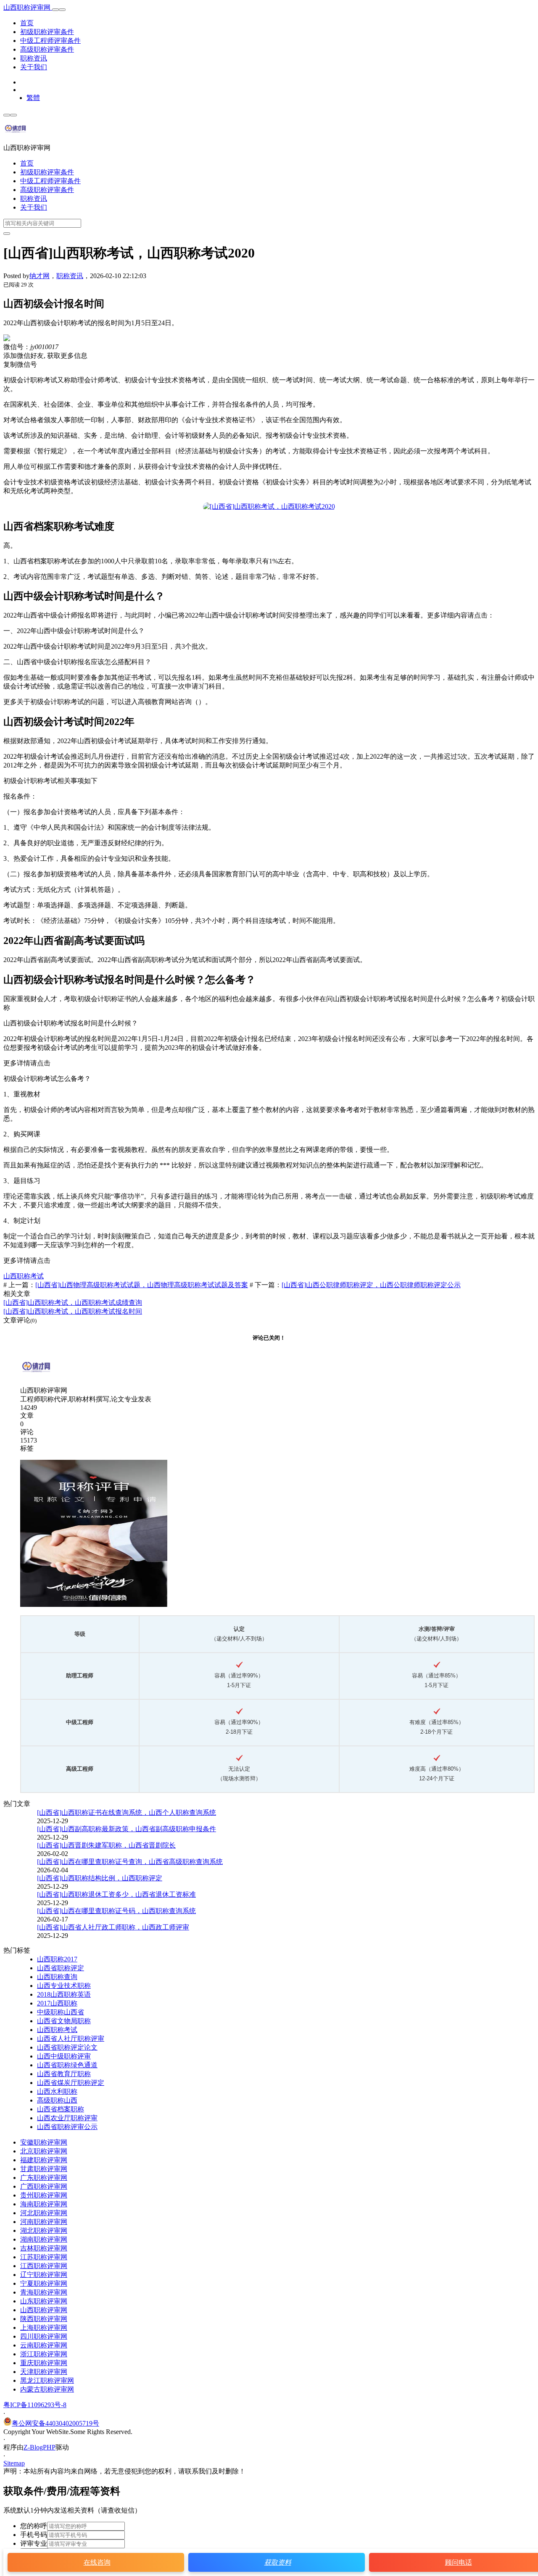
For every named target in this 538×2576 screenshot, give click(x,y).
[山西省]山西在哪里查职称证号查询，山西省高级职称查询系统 (130, 1862)
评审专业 (34, 2543)
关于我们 (34, 67)
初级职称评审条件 (47, 32)
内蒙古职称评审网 (47, 2389)
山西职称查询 (57, 1977)
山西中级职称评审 (64, 2056)
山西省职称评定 (61, 1968)
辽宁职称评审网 (44, 2275)
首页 (27, 23)
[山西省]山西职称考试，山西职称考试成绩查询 (73, 1302)
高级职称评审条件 (47, 49)
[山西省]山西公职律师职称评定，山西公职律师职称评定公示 (371, 1285)
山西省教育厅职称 (64, 2074)
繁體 (33, 98)
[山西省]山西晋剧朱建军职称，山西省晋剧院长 (106, 1845)
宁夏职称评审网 (44, 2283)
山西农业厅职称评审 (67, 2118)
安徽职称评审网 (44, 2142)
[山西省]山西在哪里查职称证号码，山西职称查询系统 (116, 1911)
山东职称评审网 (44, 2301)
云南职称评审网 (44, 2345)
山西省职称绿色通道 (67, 2065)
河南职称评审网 (44, 2222)
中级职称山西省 (61, 2012)
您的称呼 (34, 2526)
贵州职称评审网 (44, 2195)
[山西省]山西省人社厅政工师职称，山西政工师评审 (113, 1927)
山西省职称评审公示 (67, 2127)
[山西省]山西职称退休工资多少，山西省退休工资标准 (116, 1894)
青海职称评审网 (44, 2292)
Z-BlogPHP (40, 2447)
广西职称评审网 (44, 2186)
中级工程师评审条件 (50, 41)
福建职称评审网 (44, 2160)
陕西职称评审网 (44, 2319)
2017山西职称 (57, 2003)
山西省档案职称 (61, 2109)
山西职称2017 (57, 1959)
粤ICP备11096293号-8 (35, 2405)
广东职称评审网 (44, 2178)
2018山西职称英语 (64, 1994)
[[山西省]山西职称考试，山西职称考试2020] (269, 506)
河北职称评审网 (44, 2213)
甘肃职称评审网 (44, 2169)
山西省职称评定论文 (67, 2047)
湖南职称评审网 (44, 2239)
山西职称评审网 (28, 7)
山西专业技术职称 (64, 1986)
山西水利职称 (57, 2091)
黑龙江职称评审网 (47, 2380)
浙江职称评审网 (44, 2354)
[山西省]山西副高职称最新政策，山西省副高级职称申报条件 (127, 1829)
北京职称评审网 (44, 2151)
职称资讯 (34, 58)
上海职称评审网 (44, 2328)
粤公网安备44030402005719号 (55, 2423)
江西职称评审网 (44, 2266)
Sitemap (14, 2463)
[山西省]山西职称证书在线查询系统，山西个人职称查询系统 (127, 1812)
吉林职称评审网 (44, 2248)
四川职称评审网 (44, 2336)
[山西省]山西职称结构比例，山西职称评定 (100, 1878)
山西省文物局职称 (64, 2021)
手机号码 (34, 2535)
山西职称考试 (24, 1276)
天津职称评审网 (44, 2372)
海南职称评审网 (44, 2204)
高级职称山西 (57, 2100)
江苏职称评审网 (44, 2257)
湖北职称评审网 (44, 2230)
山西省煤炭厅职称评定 (71, 2083)
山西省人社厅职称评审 (71, 2038)
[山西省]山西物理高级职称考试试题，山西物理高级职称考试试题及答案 (142, 1285)
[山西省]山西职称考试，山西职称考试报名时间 (73, 1311)
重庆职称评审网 (44, 2363)
